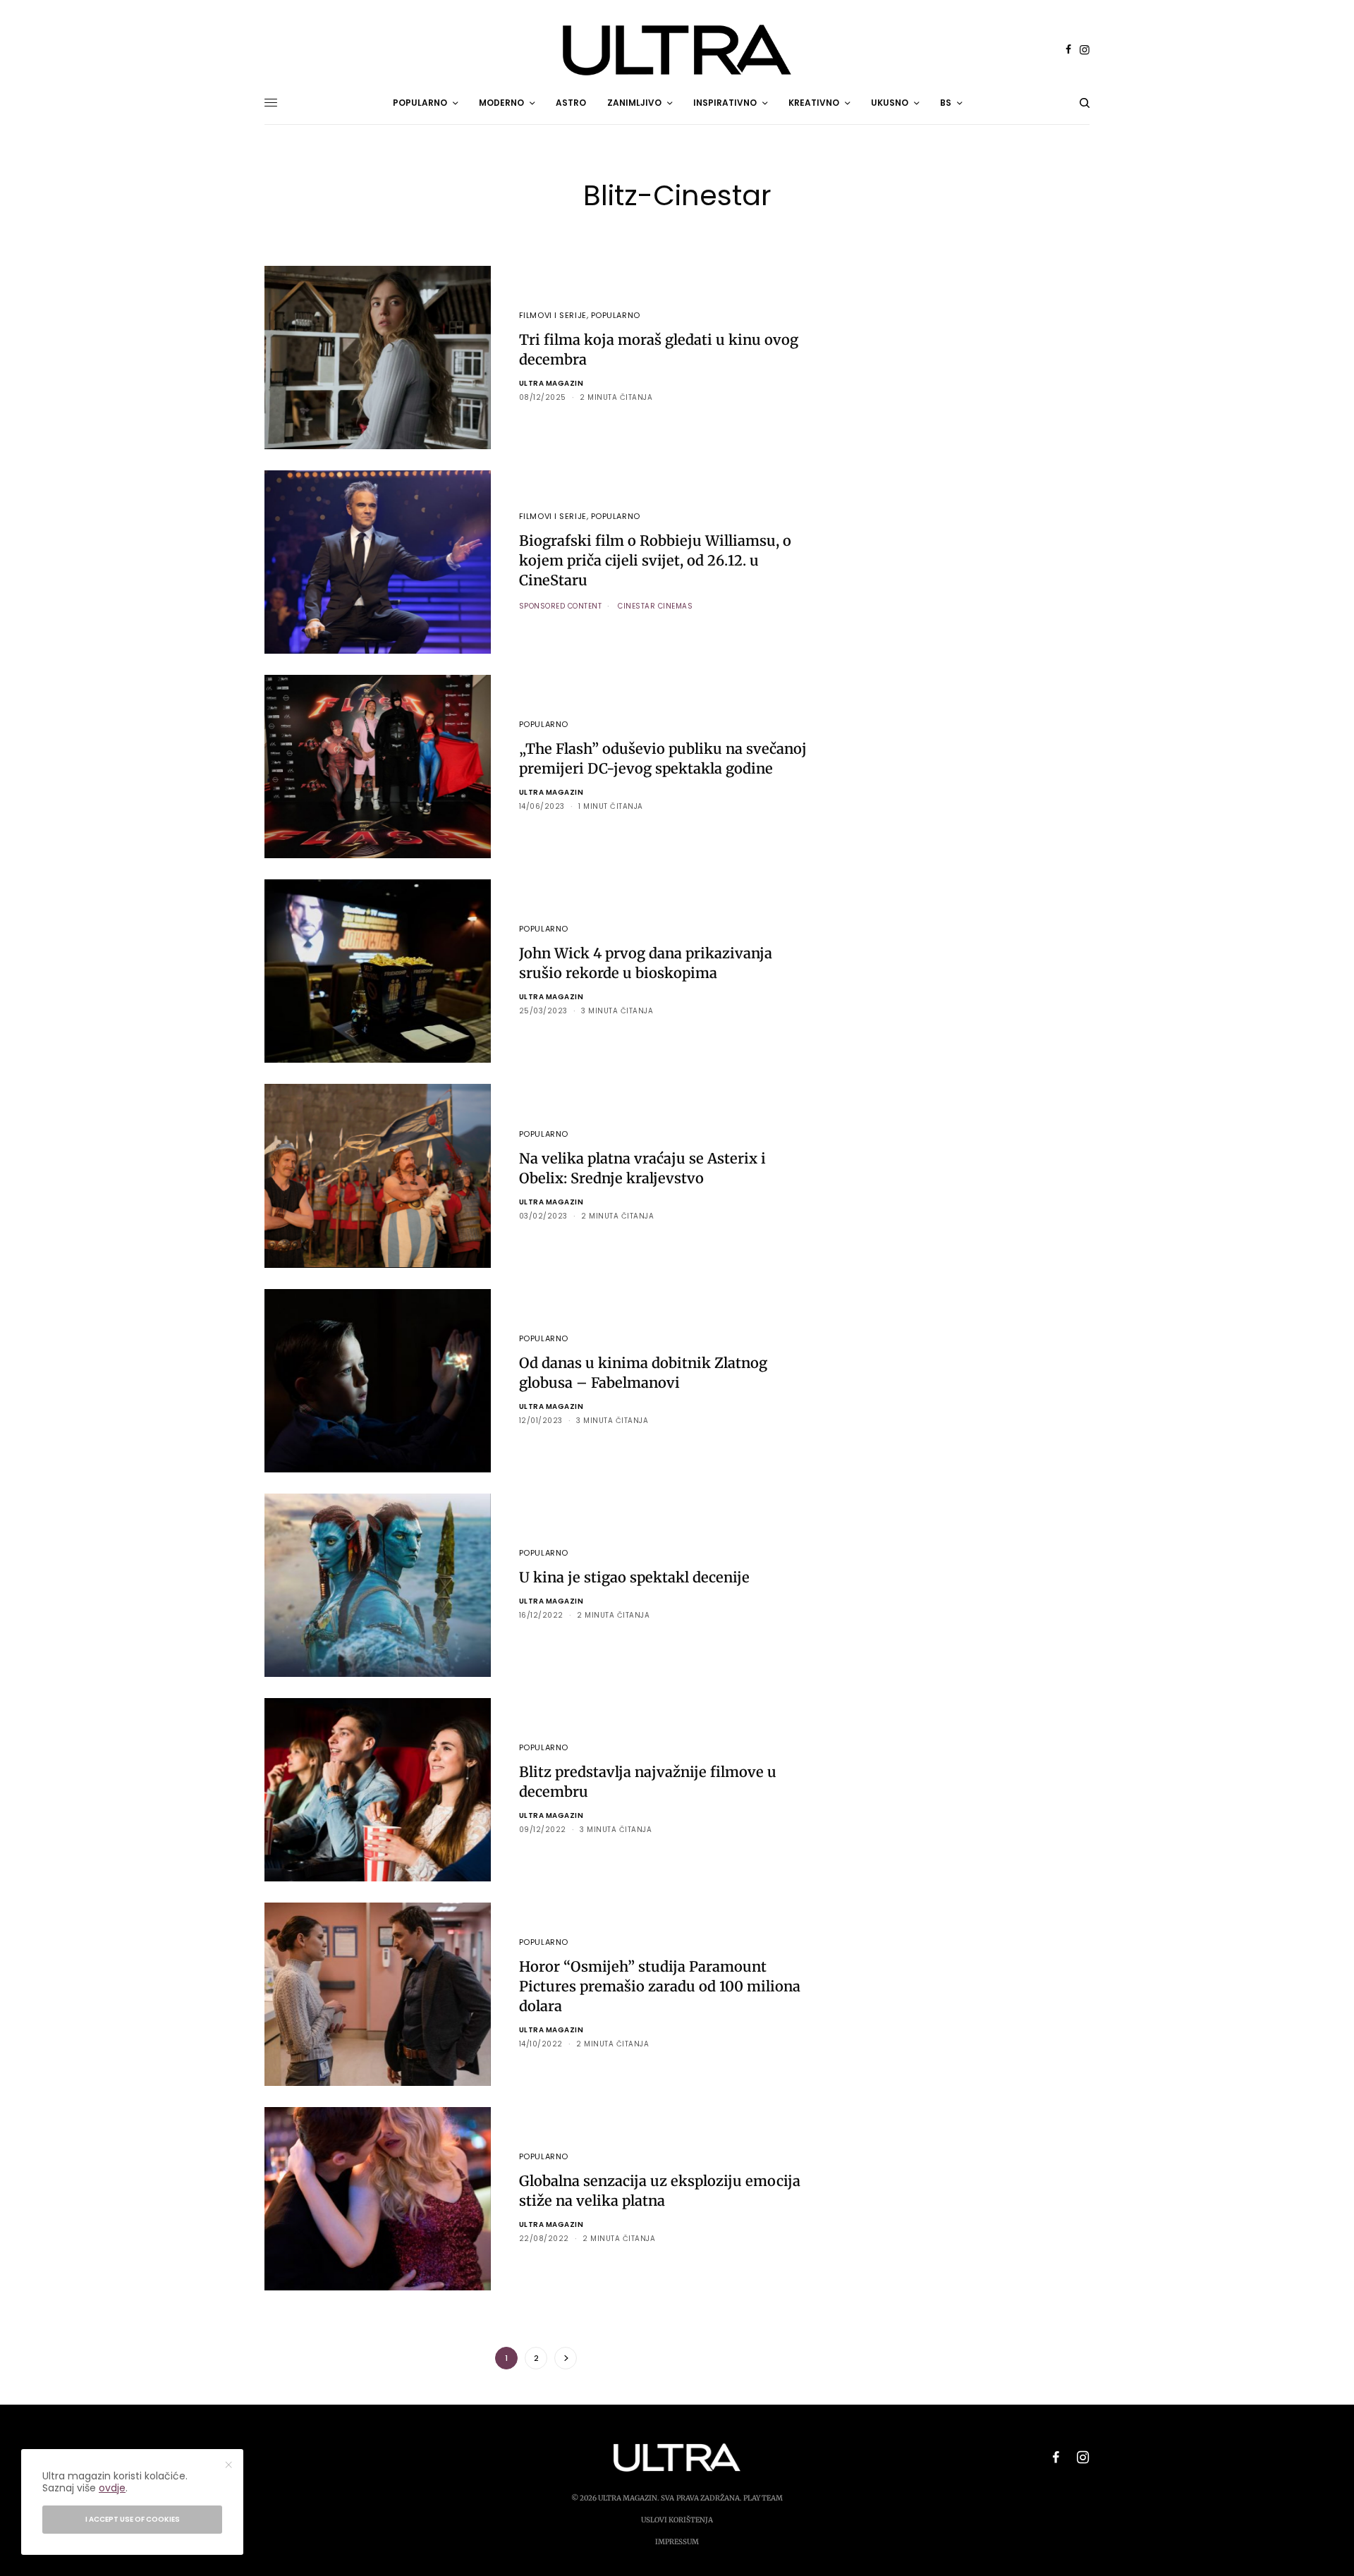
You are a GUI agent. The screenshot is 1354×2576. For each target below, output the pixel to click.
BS (946, 103)
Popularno (616, 315)
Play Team (763, 2498)
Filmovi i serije (553, 315)
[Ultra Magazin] (677, 50)
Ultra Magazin (551, 383)
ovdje (112, 2488)
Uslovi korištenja (677, 2520)
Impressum (677, 2542)
